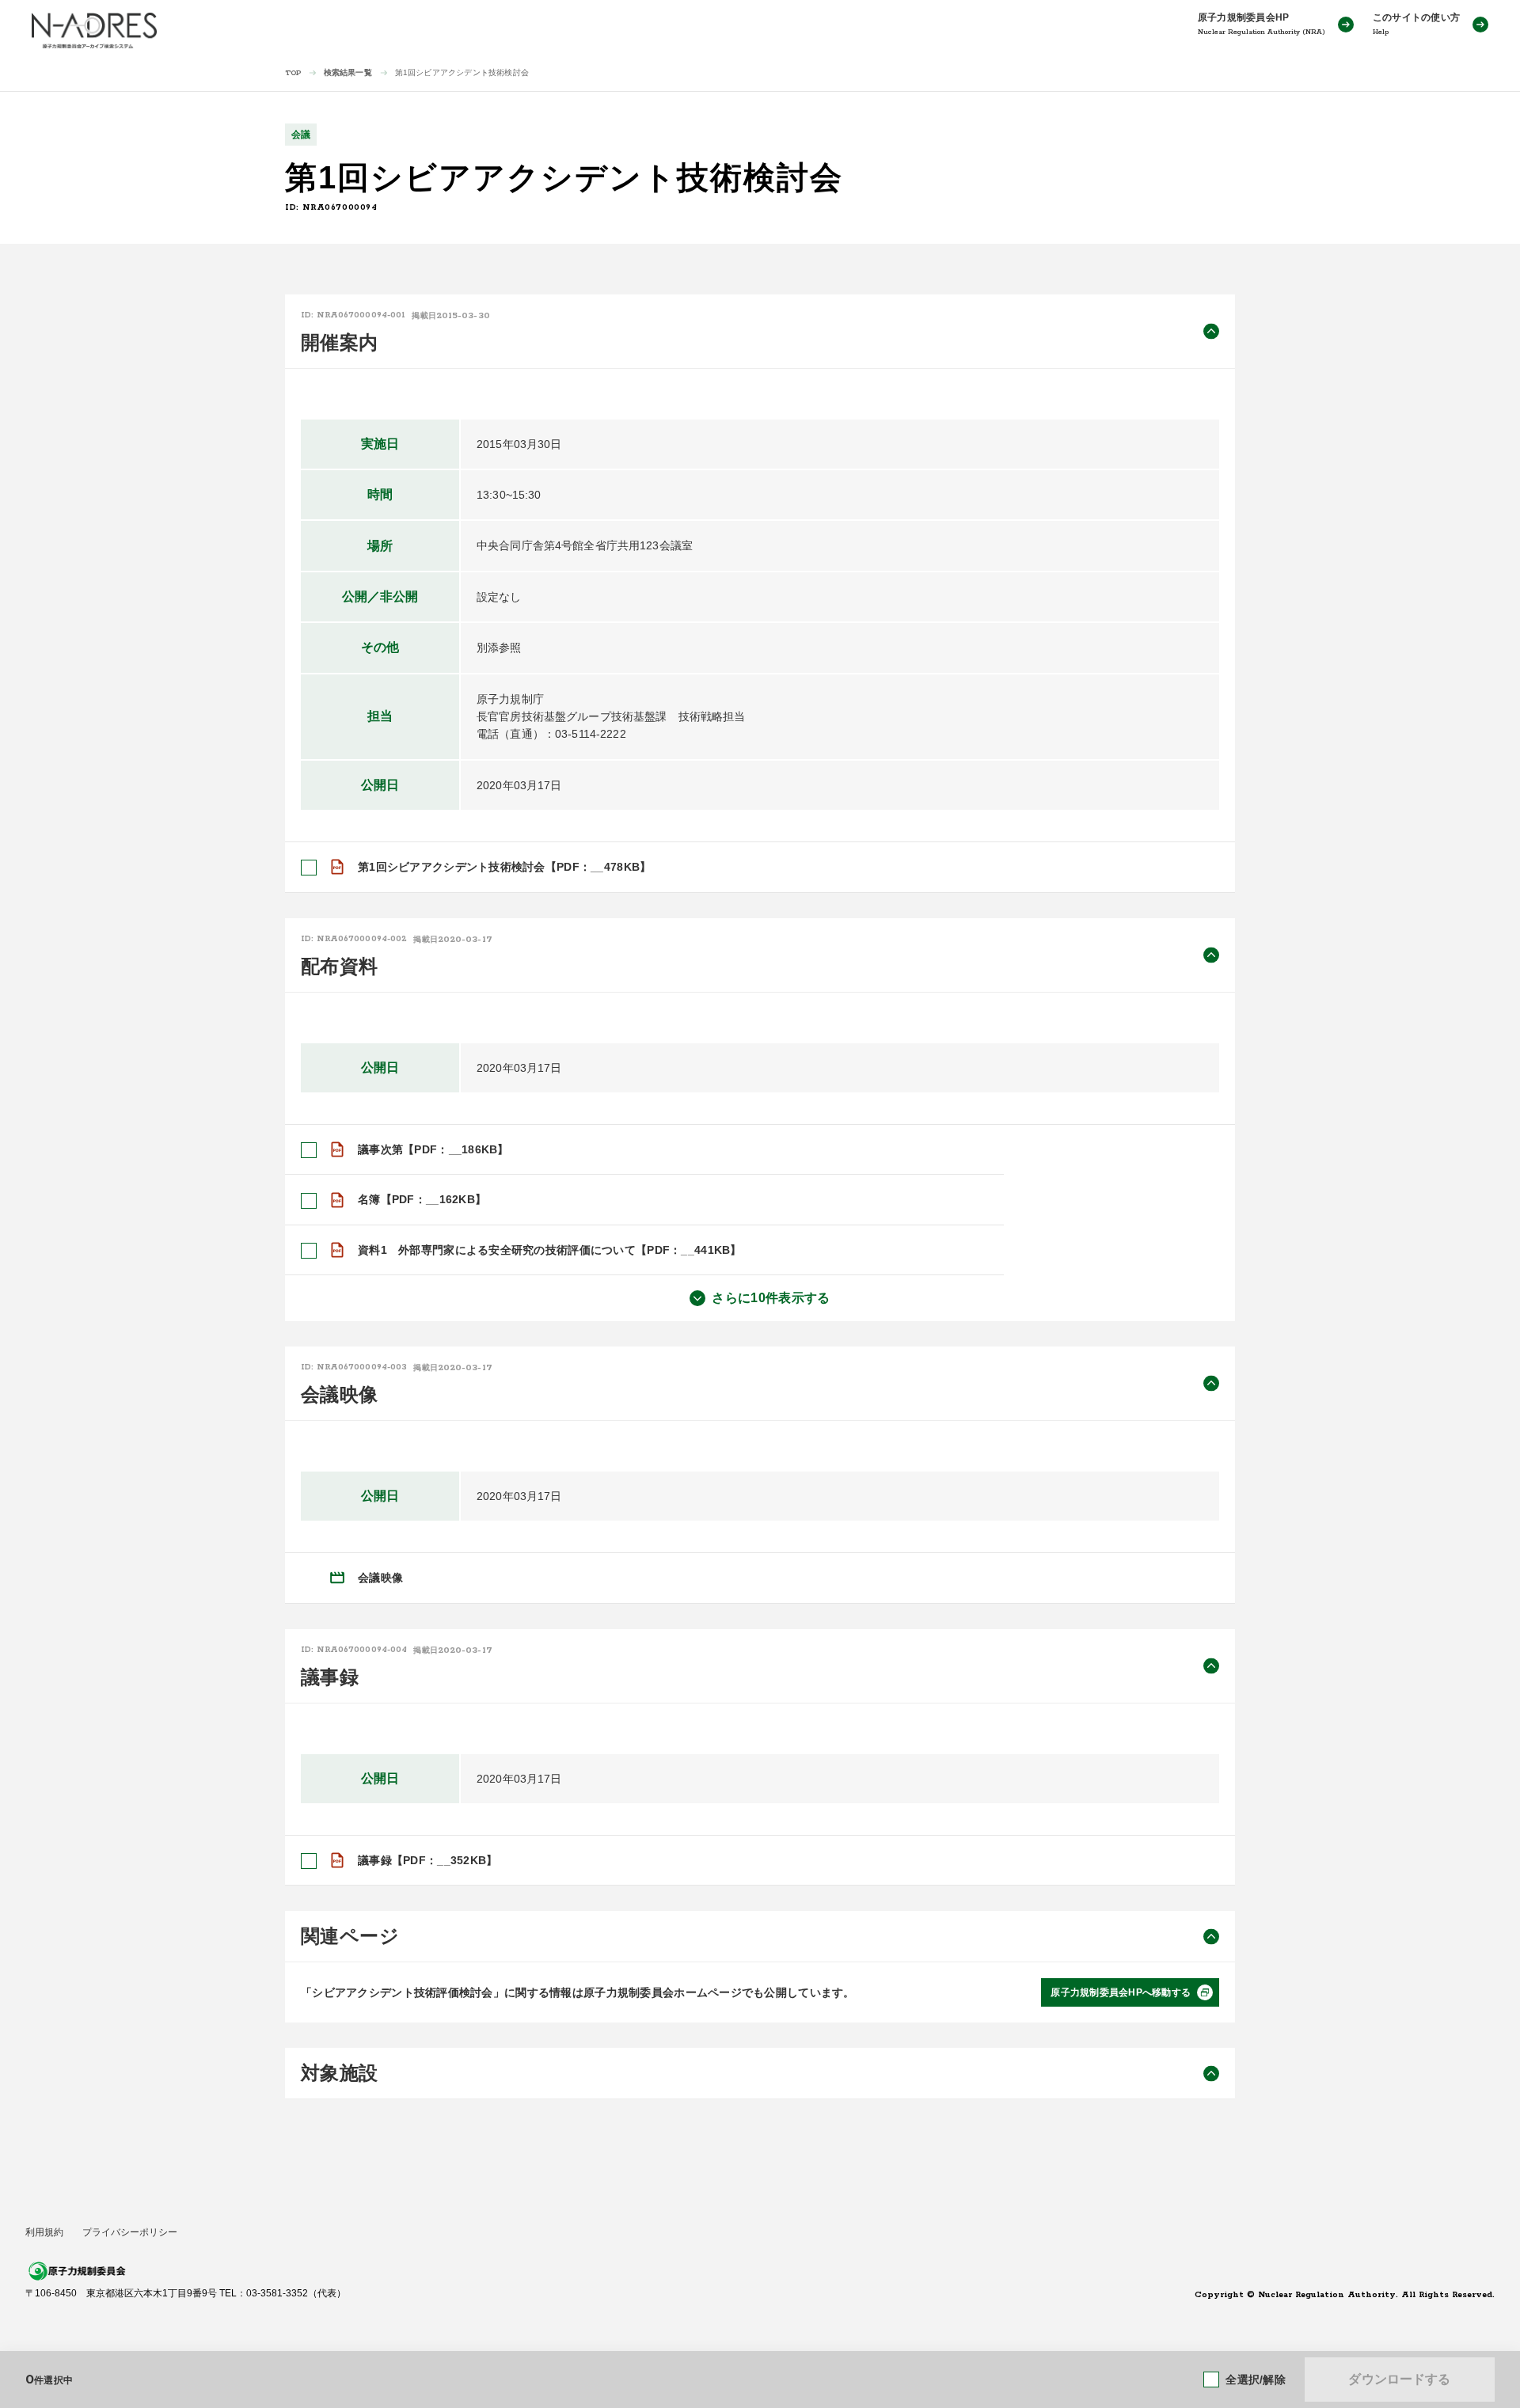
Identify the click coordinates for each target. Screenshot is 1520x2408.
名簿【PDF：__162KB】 (422, 1199)
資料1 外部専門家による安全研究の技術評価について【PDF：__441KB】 (550, 1250)
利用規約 (44, 2232)
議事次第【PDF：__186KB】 (433, 1149)
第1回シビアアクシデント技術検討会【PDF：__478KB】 (504, 867)
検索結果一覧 (348, 72)
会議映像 (380, 1578)
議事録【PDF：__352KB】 (427, 1860)
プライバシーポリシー (130, 2232)
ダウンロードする (1399, 2379)
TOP (293, 73)
